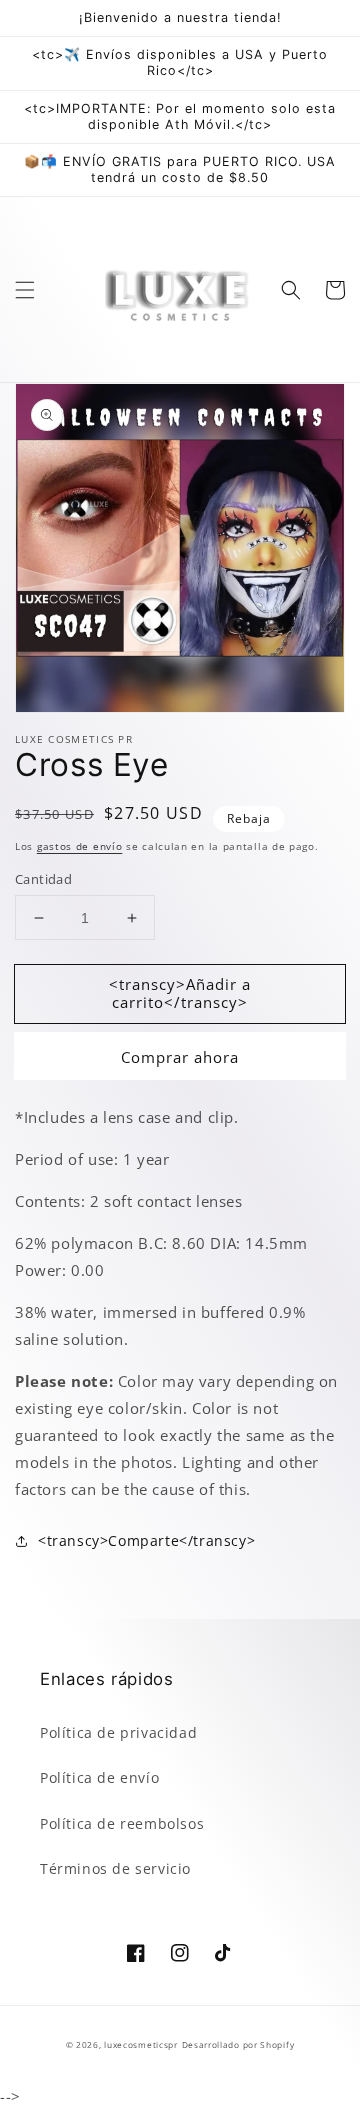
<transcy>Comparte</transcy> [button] (146, 1540)
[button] (25, 290)
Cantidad (43, 879)
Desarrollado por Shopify (238, 2044)
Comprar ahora (180, 1057)
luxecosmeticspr (141, 2044)
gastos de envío (80, 846)
